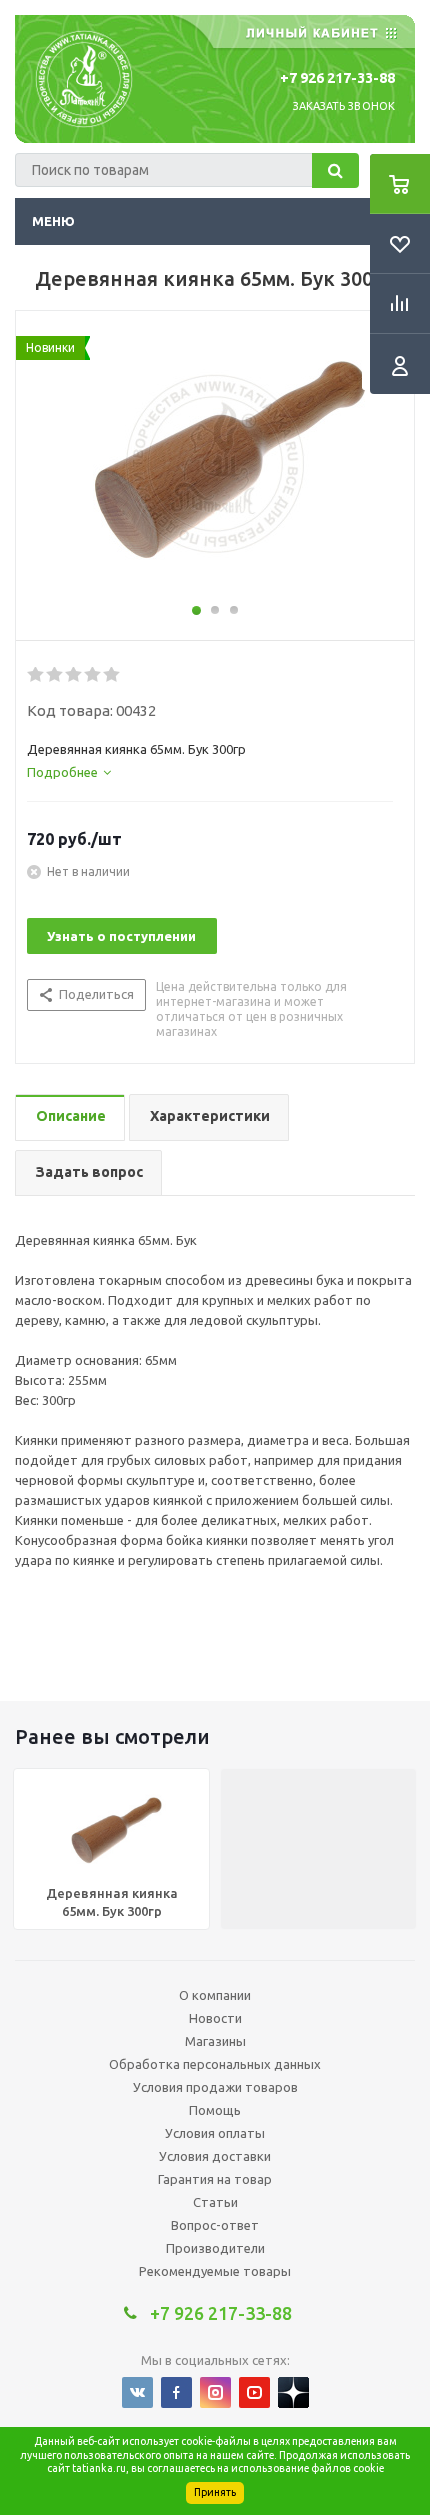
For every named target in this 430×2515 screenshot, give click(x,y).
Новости (215, 2018)
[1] (36, 675)
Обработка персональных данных (215, 2064)
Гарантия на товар (215, 2179)
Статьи (215, 2202)
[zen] (293, 2392)
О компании (215, 1995)
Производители (215, 2248)
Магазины (215, 2041)
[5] (112, 675)
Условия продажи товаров (215, 2087)
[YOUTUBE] (254, 2392)
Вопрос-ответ (215, 2225)
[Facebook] (176, 2392)
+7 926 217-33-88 (337, 78)
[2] (55, 675)
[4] (93, 675)
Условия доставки (215, 2156)
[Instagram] (215, 2392)
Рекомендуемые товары (215, 2271)
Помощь (215, 2110)
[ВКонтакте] (137, 2392)
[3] (74, 675)
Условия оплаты (215, 2133)
